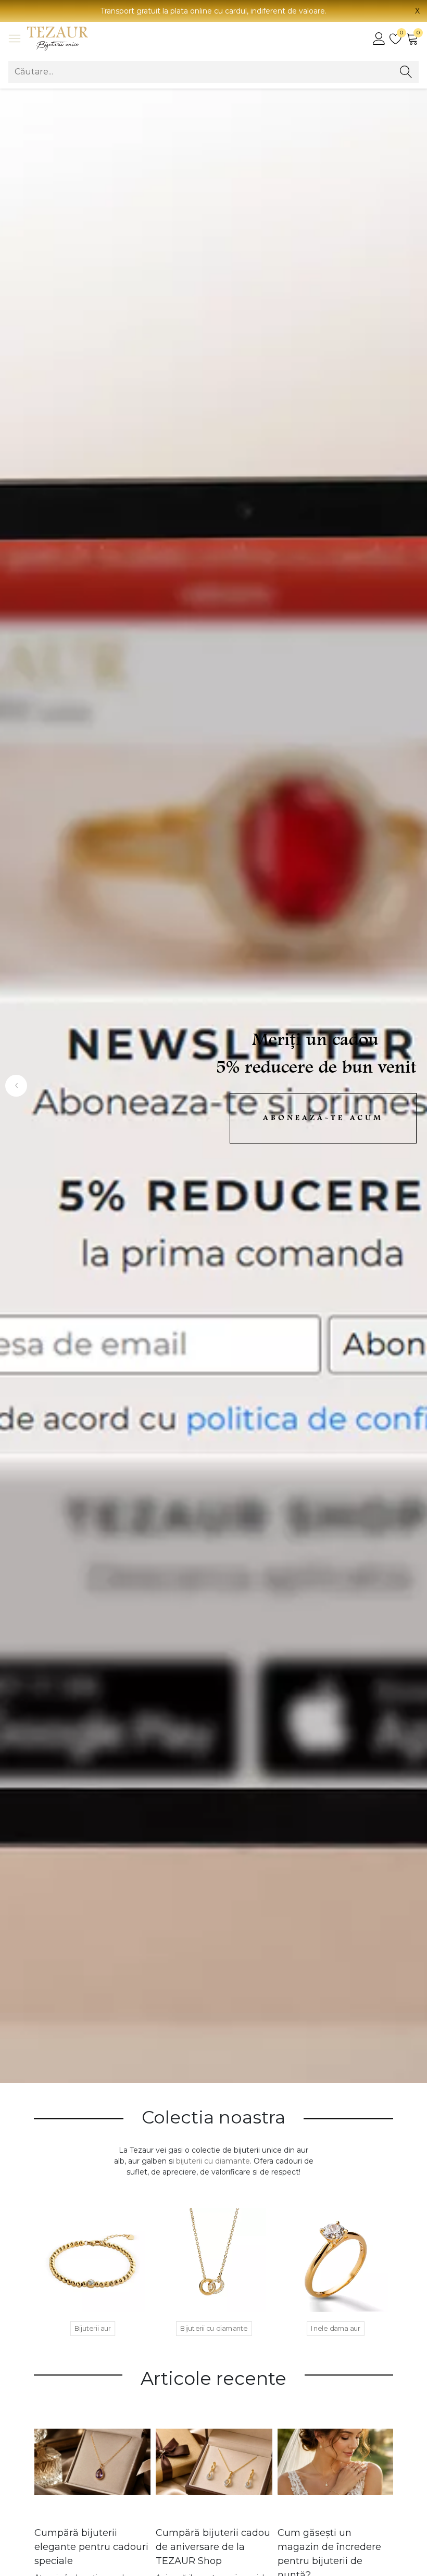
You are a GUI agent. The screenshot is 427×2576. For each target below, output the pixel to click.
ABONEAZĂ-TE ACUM (323, 1118)
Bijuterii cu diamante (214, 2328)
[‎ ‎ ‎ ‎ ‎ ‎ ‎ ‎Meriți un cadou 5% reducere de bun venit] (213, 1086)
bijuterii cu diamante (213, 2161)
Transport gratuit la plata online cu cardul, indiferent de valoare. (213, 11)
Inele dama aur (336, 2328)
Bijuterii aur (93, 2328)
